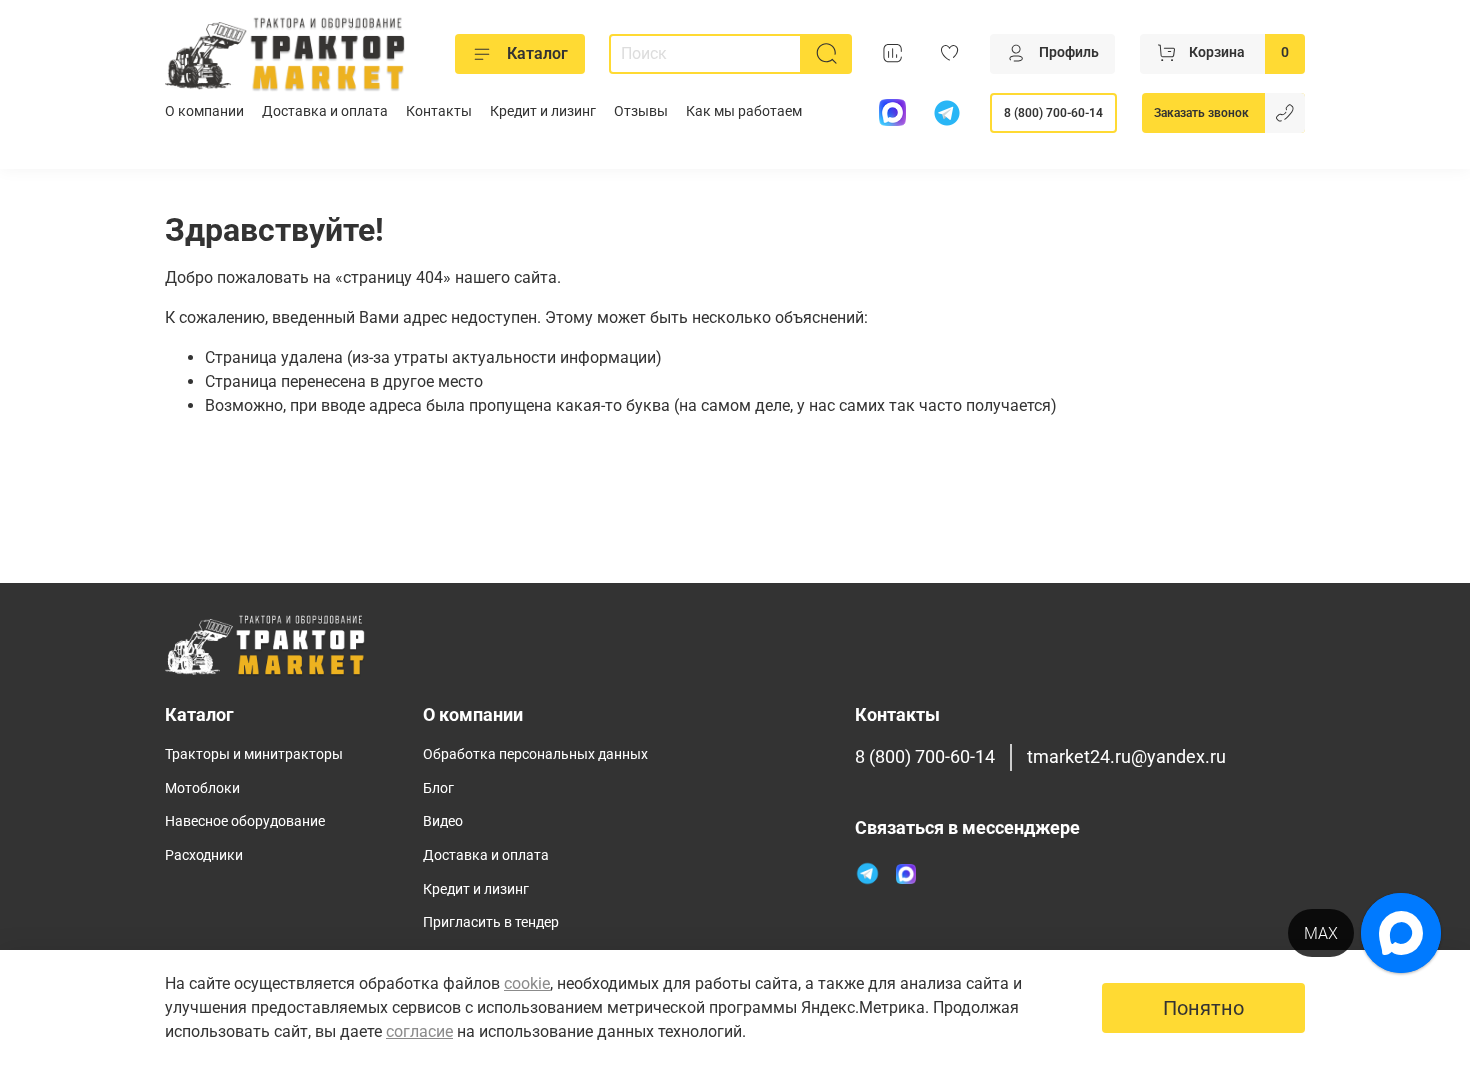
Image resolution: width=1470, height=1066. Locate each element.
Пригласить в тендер (491, 922)
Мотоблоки (202, 788)
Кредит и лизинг (543, 111)
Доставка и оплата (325, 111)
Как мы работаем (744, 111)
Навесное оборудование (245, 821)
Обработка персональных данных (535, 754)
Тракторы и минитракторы (254, 754)
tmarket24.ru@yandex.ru (1126, 757)
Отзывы (641, 111)
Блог (438, 788)
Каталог (537, 53)
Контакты (439, 111)
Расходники (204, 855)
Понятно (1203, 1008)
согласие (419, 1031)
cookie (527, 983)
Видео (443, 821)
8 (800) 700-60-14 (1053, 113)
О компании (204, 111)
